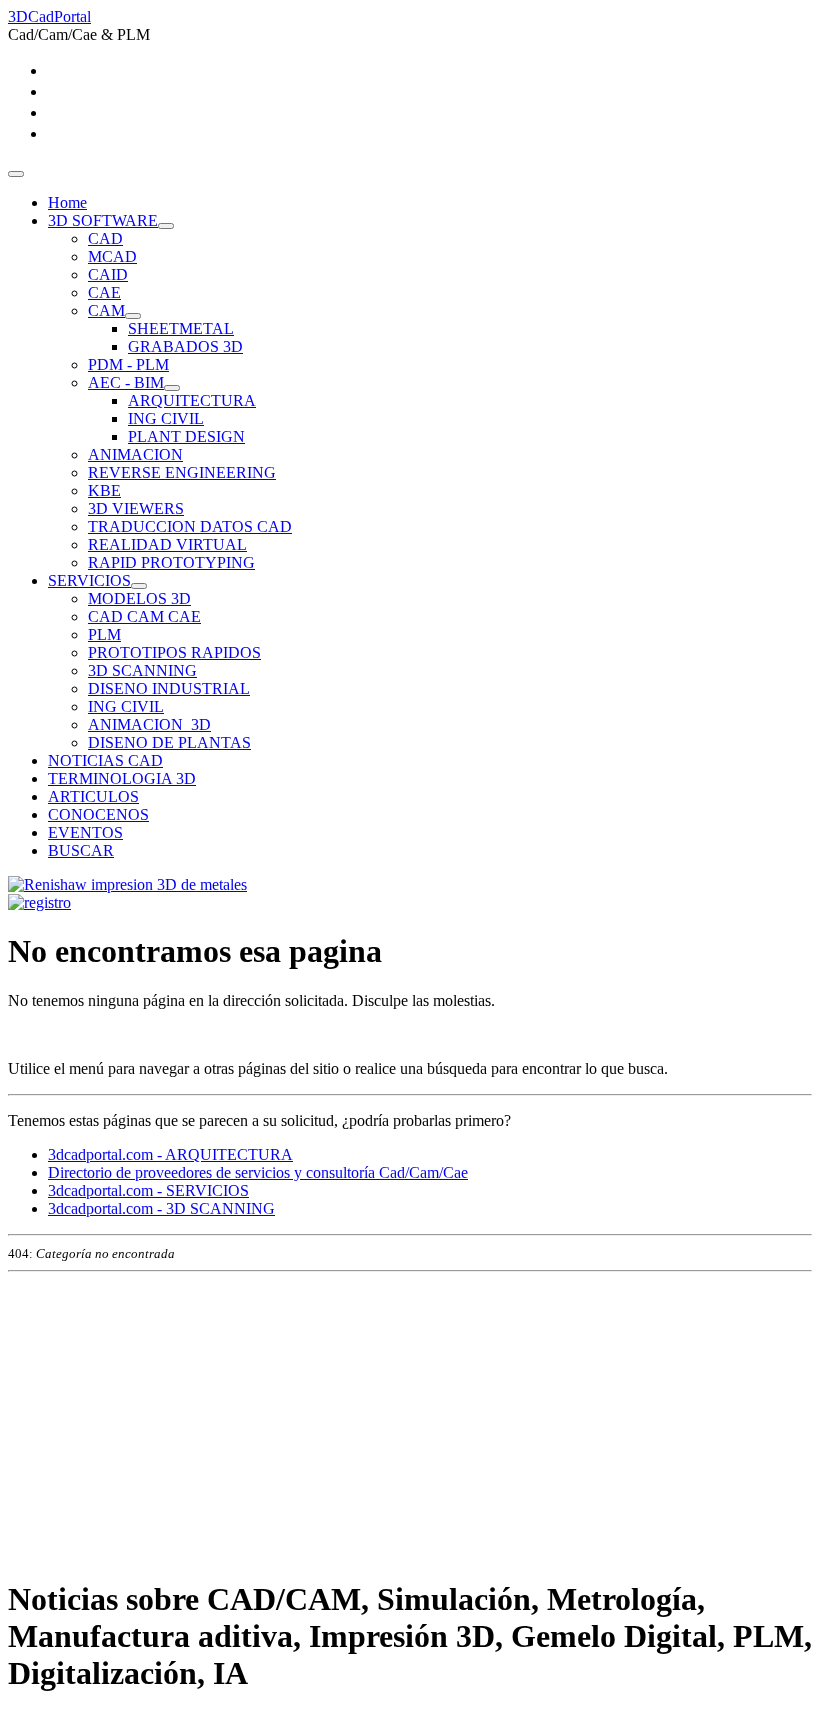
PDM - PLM (128, 364)
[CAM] (133, 316)
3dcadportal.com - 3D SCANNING (161, 1208)
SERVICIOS (89, 580)
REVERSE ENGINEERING (182, 472)
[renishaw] (127, 884)
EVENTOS (85, 832)
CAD (105, 238)
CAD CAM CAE (144, 616)
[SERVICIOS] (139, 586)
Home (67, 202)
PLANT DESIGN (186, 436)
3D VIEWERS (136, 508)
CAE (104, 292)
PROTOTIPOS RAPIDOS (174, 652)
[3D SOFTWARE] (166, 226)
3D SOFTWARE (103, 220)
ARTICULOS (93, 796)
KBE (104, 490)
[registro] (39, 902)
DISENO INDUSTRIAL (169, 688)
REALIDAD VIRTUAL (167, 544)
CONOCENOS (98, 814)
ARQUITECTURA (192, 400)
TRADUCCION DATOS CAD (190, 526)
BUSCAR (81, 850)
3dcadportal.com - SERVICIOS (148, 1190)
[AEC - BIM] (172, 388)
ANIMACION (135, 454)
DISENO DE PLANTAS (169, 742)
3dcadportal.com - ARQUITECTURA (170, 1154)
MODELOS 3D (139, 598)
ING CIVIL (166, 418)
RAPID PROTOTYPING (171, 562)
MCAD (112, 256)
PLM (104, 634)
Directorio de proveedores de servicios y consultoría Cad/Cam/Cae (258, 1172)
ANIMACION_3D (149, 724)
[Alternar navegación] (16, 174)
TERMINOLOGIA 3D (122, 778)
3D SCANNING (142, 670)
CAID (108, 274)
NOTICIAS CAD (105, 760)
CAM (106, 310)
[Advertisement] (410, 1420)
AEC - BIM (126, 382)
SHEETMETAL (181, 328)
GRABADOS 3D (185, 346)
